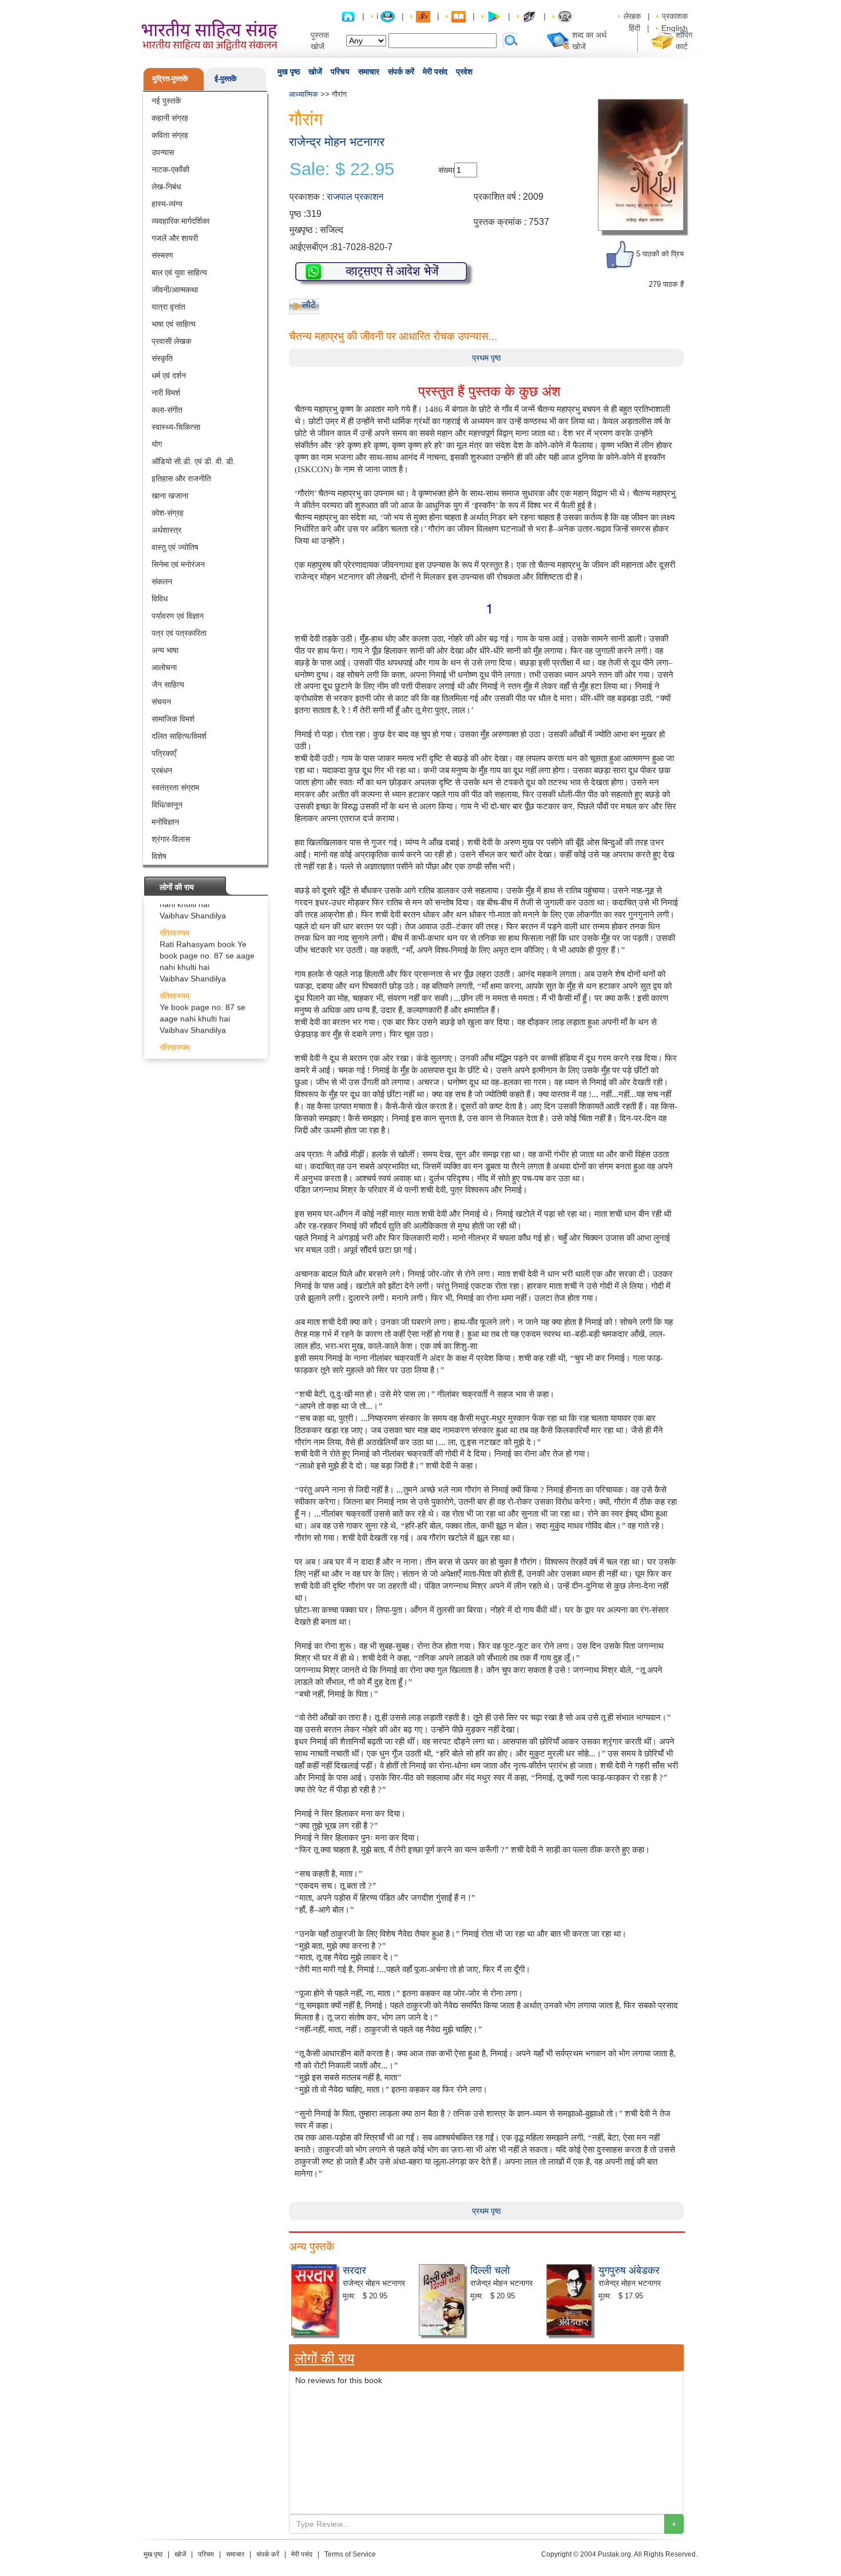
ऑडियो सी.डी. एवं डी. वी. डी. (193, 461)
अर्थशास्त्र (166, 530)
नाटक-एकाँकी (170, 169)
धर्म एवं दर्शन (169, 375)
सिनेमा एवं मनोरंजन (178, 564)
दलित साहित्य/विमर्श (179, 736)
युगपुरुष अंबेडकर (629, 2269)
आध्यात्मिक (304, 94)
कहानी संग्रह (170, 118)
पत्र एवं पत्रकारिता (179, 633)
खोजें (315, 72)
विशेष (159, 856)
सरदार (354, 2269)
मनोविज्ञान (165, 822)
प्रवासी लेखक (171, 341)
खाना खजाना (170, 496)
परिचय (340, 72)
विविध (160, 599)
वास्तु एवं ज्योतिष (175, 547)
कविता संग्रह (170, 135)
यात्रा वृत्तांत (168, 307)
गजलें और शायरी (175, 238)
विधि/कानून (167, 805)
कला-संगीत (167, 410)
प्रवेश (464, 72)
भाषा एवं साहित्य (174, 324)
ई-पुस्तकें (226, 79)
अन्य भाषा (165, 650)
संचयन (161, 702)
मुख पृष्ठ (289, 72)
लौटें (309, 305)
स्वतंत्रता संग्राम (175, 788)
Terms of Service (350, 2554)
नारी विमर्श (166, 393)
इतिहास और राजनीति (181, 478)
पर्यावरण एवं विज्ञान (178, 616)
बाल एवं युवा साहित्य (179, 272)
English (675, 28)
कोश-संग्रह (168, 513)
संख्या (446, 170)
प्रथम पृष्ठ (486, 358)
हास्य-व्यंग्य (167, 204)
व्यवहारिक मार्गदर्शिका (181, 221)
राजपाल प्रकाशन (355, 197)
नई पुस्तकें (166, 101)
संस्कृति (162, 358)
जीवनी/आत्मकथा (175, 290)
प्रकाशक (675, 16)
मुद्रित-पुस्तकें (170, 79)
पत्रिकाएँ (164, 753)
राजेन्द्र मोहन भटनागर (337, 142)
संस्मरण (162, 255)
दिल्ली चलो (490, 2269)
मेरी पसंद (435, 72)
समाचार (369, 72)
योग (157, 444)
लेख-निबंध (166, 187)
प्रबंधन (162, 770)
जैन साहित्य (168, 684)
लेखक (632, 16)
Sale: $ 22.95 (342, 169)
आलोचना (164, 667)
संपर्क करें (401, 72)
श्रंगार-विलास (171, 839)
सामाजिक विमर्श (173, 719)
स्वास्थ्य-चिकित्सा (176, 427)
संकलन (162, 581)
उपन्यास (163, 152)
